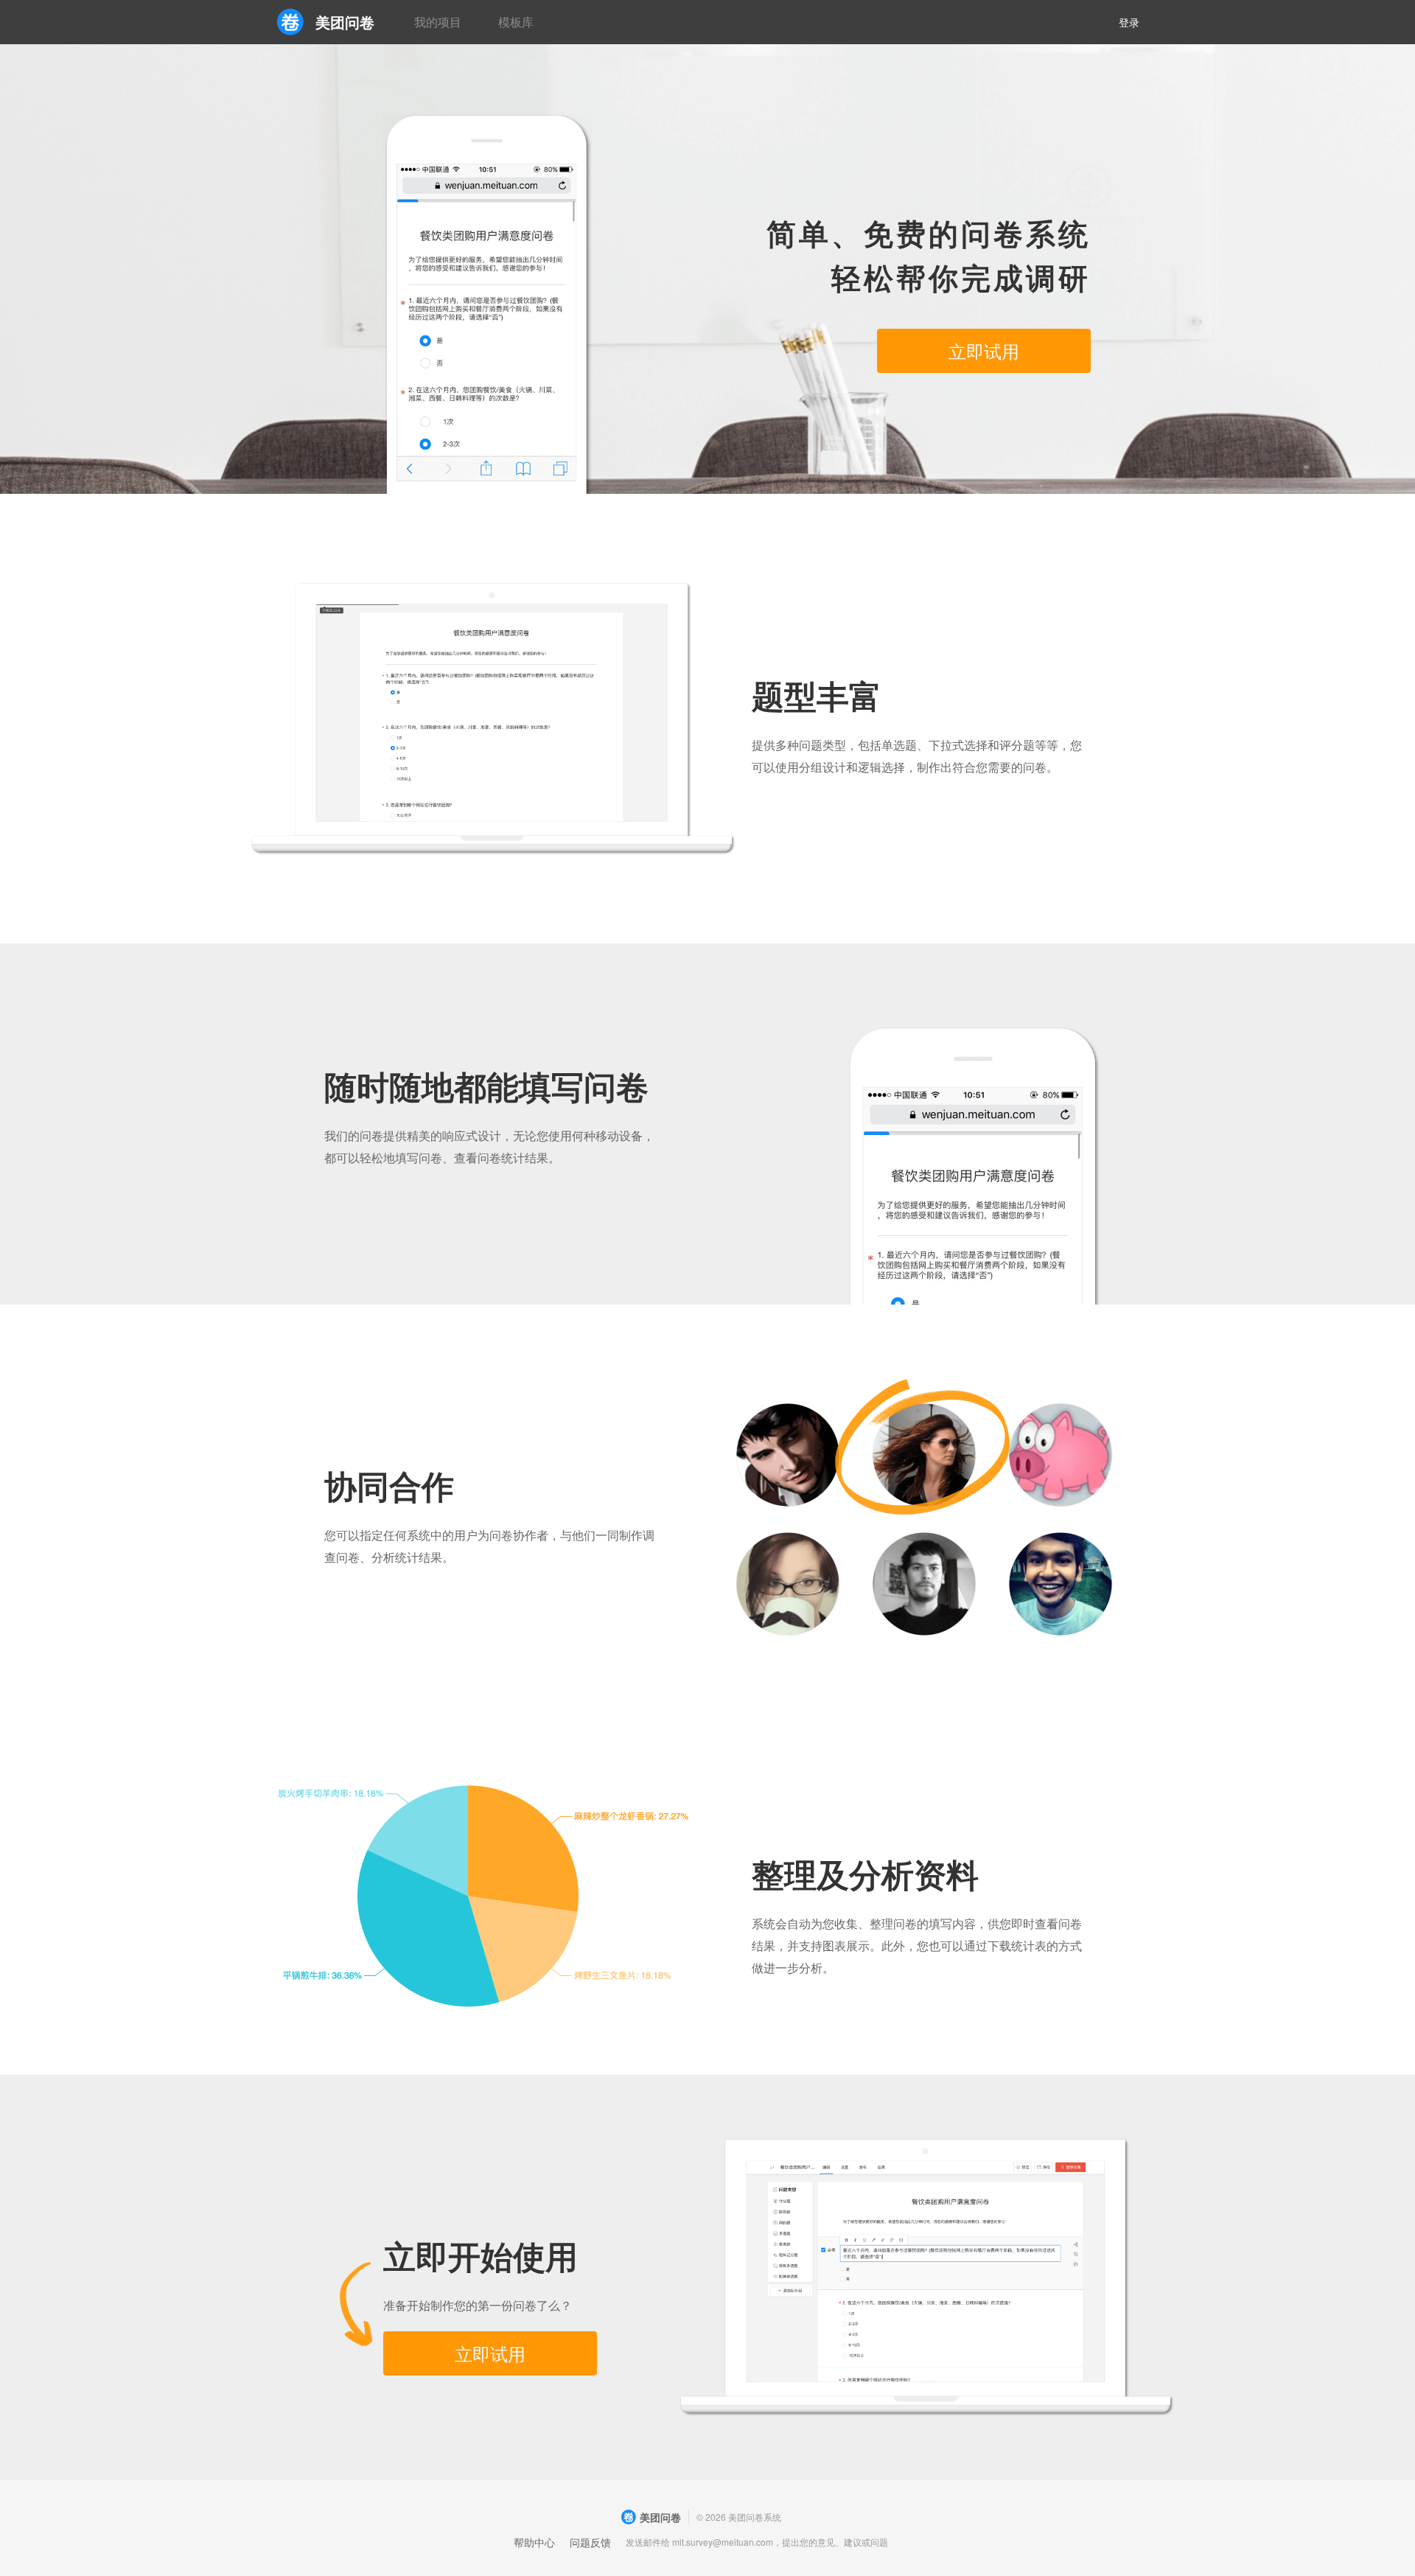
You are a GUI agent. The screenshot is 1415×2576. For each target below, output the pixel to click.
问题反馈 (590, 2542)
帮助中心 (534, 2542)
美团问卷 (345, 22)
